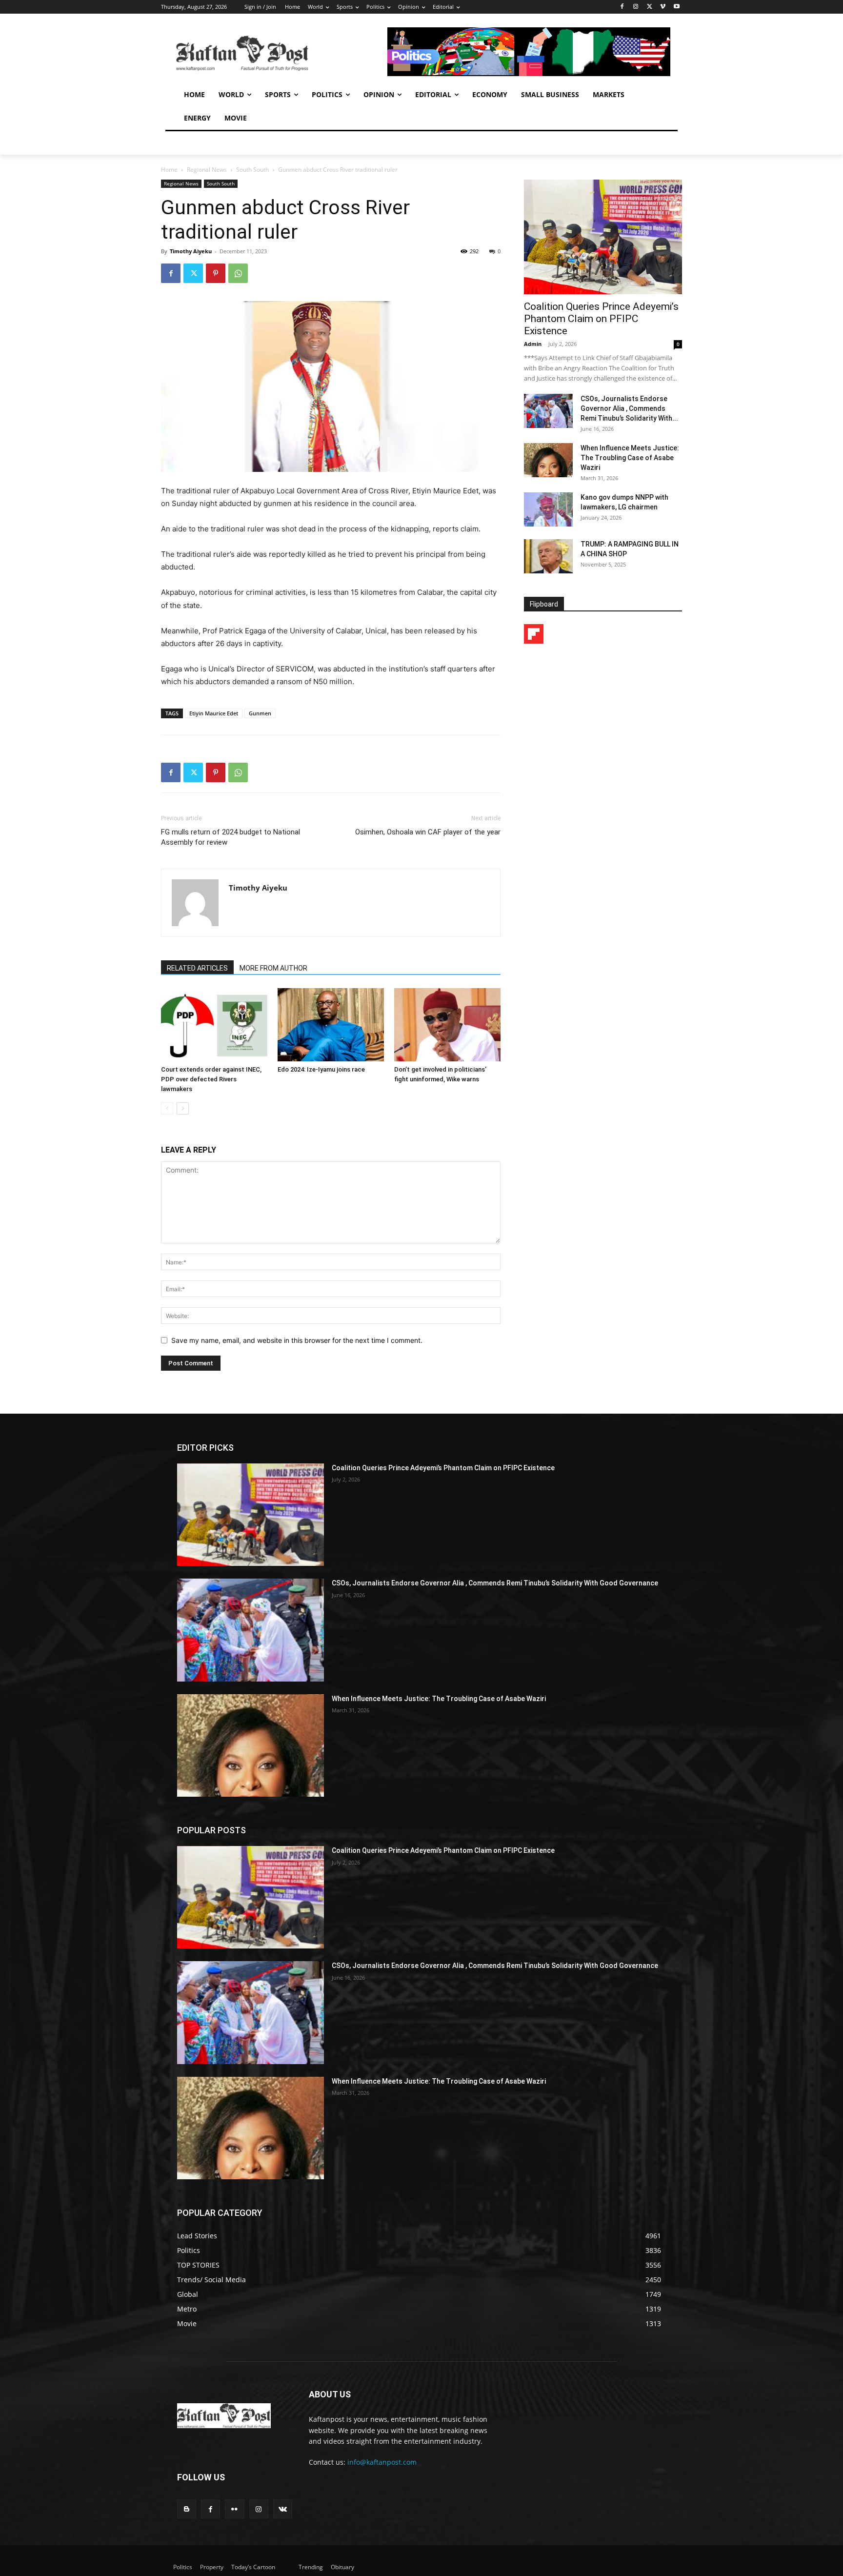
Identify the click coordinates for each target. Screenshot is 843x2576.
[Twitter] (650, 7)
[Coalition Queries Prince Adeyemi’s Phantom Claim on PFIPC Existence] (603, 237)
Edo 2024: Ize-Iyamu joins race (321, 1069)
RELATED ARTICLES (197, 968)
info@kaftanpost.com (382, 2462)
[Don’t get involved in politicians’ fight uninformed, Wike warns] (447, 1025)
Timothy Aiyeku (191, 251)
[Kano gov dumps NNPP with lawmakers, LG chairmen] (548, 509)
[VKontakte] (283, 2509)
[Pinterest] (216, 273)
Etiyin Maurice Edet (214, 713)
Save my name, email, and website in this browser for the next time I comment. (297, 1340)
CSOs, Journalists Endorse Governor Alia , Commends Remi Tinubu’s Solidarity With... (629, 408)
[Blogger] (187, 2509)
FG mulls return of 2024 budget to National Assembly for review (231, 837)
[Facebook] (622, 7)
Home (169, 170)
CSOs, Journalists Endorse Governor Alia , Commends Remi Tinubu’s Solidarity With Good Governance (495, 1583)
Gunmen (260, 713)
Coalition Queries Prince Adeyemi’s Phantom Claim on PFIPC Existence (601, 319)
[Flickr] (234, 2509)
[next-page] (183, 1108)
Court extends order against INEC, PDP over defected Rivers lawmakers (211, 1079)
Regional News (207, 170)
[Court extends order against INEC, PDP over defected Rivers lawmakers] (214, 1025)
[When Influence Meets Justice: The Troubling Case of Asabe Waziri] (548, 460)
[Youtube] (676, 7)
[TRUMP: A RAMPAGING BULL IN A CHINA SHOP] (548, 556)
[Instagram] (636, 7)
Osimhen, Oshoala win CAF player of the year (428, 832)
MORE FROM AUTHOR (273, 968)
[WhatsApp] (238, 273)
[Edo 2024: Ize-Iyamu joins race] (331, 1025)
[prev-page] (167, 1108)
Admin (533, 344)
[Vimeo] (663, 7)
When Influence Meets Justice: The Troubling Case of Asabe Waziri (630, 458)
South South (252, 170)
